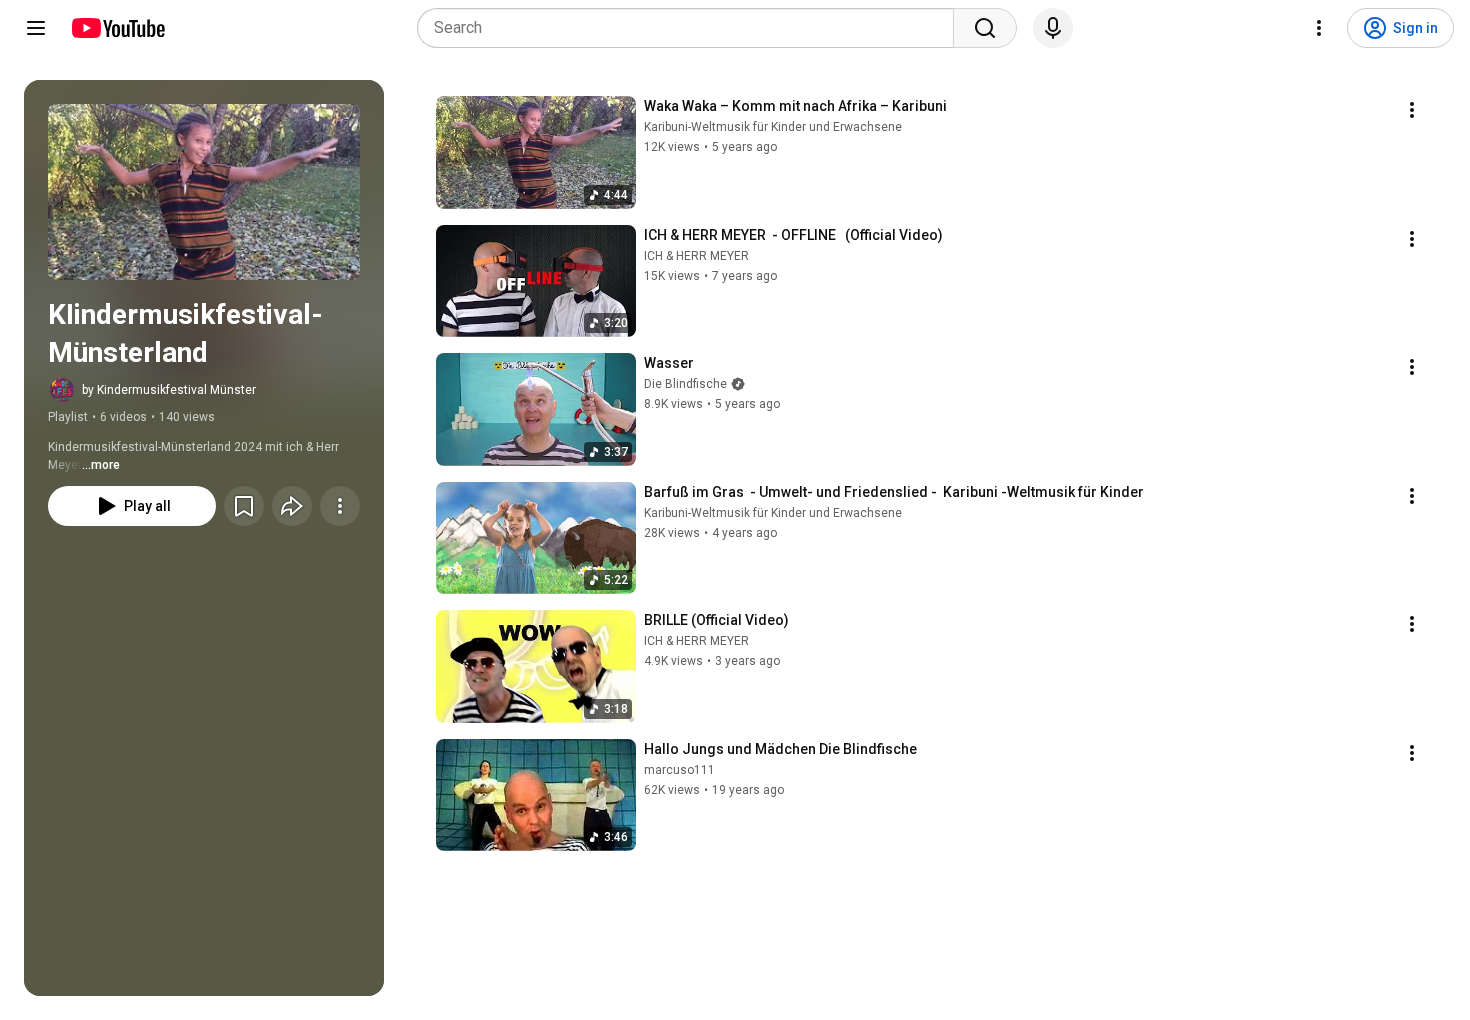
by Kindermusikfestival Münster (169, 390)
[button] (204, 192)
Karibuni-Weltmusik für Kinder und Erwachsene (773, 127)
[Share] (292, 506)
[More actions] (340, 506)
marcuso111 (679, 770)
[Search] (985, 28)
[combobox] (691, 28)
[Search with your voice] (1053, 28)
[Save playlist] (244, 506)
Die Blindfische (685, 384)
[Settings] (1319, 28)
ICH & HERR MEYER (696, 256)
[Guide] (36, 28)
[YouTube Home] (117, 28)
